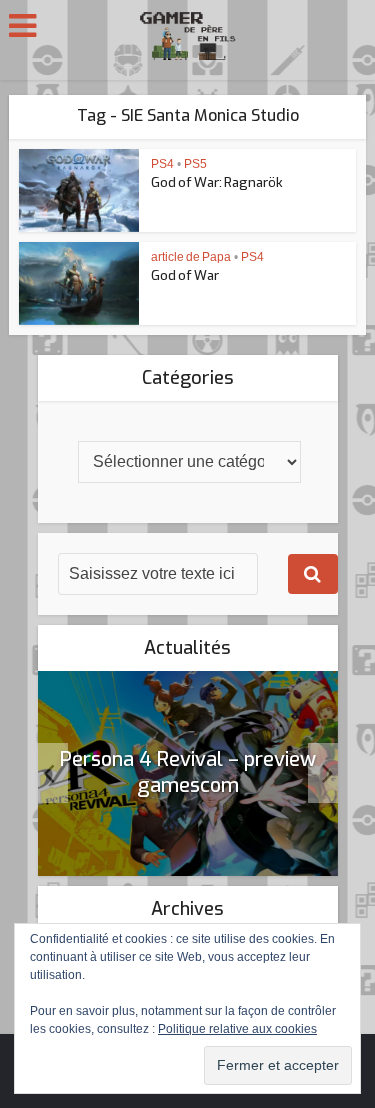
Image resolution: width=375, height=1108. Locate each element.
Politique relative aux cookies (237, 1029)
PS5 (195, 164)
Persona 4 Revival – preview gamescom (188, 772)
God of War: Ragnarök (217, 182)
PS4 (162, 164)
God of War (185, 275)
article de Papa (191, 257)
